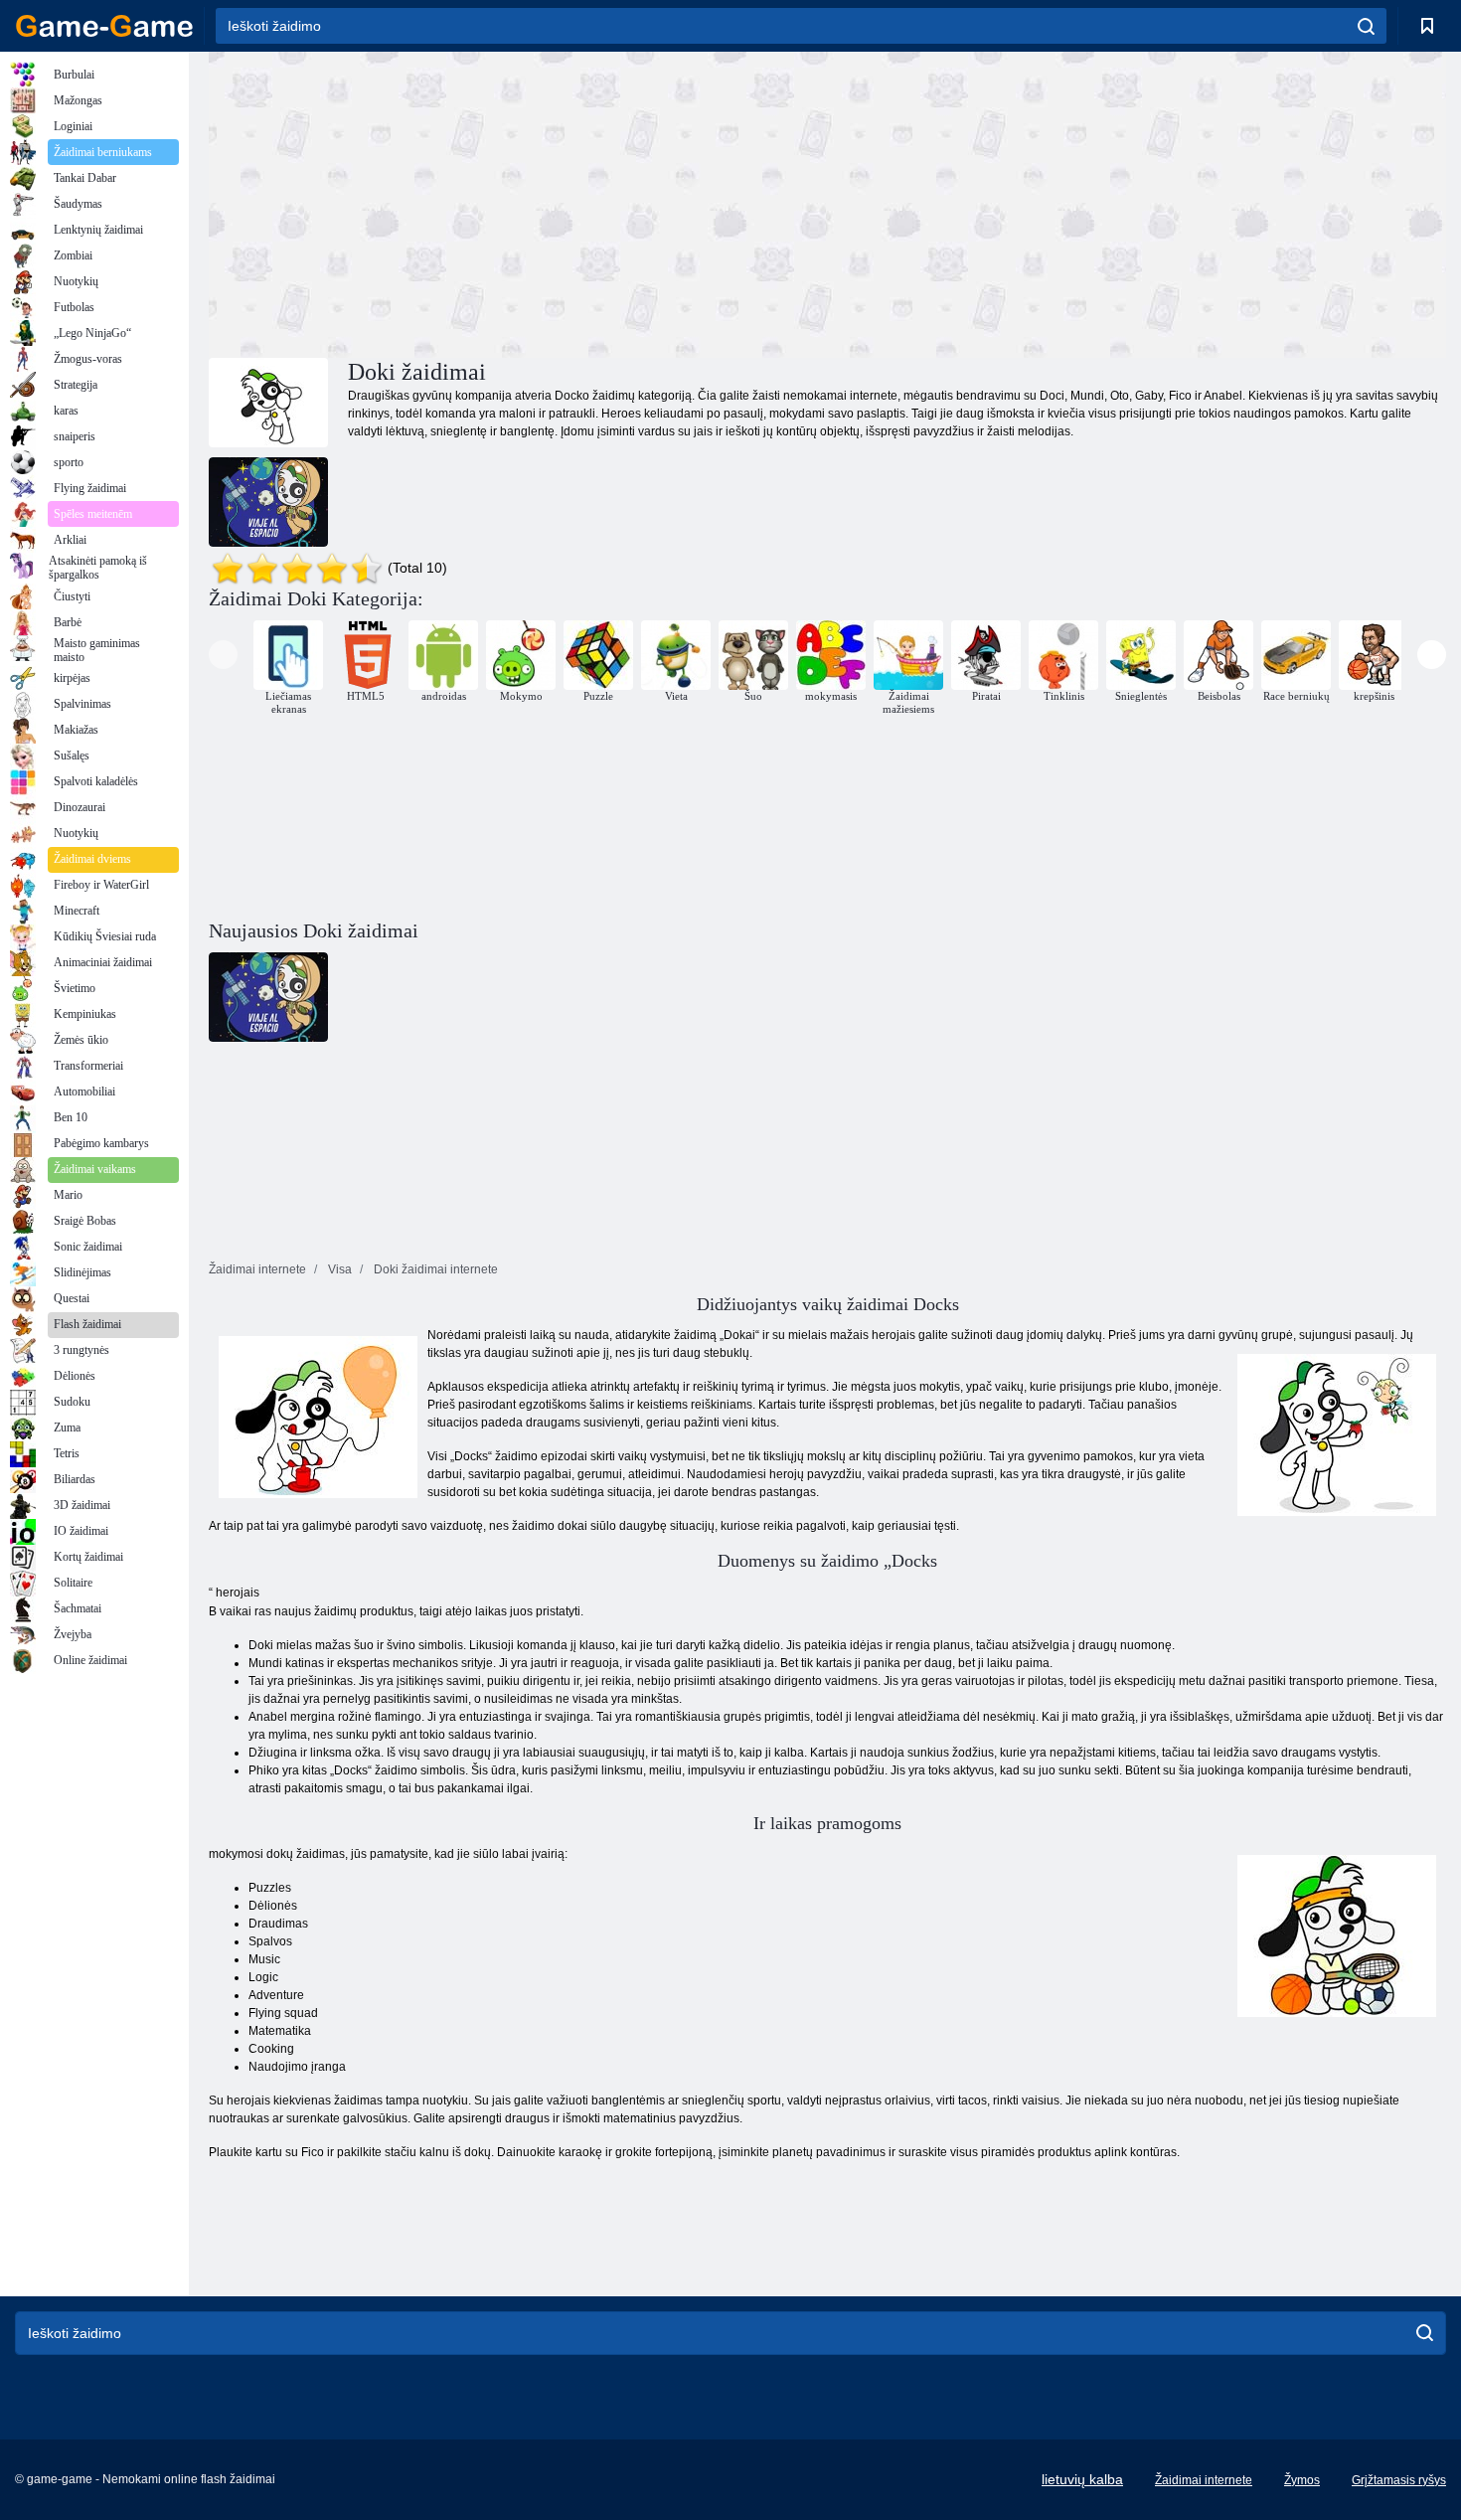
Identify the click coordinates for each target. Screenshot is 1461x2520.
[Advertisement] (518, 202)
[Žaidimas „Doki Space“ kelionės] (268, 502)
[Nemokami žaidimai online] (104, 26)
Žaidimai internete (1204, 2480)
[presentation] (223, 655)
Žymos (1302, 2480)
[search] (1366, 26)
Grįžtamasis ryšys (1399, 2480)
